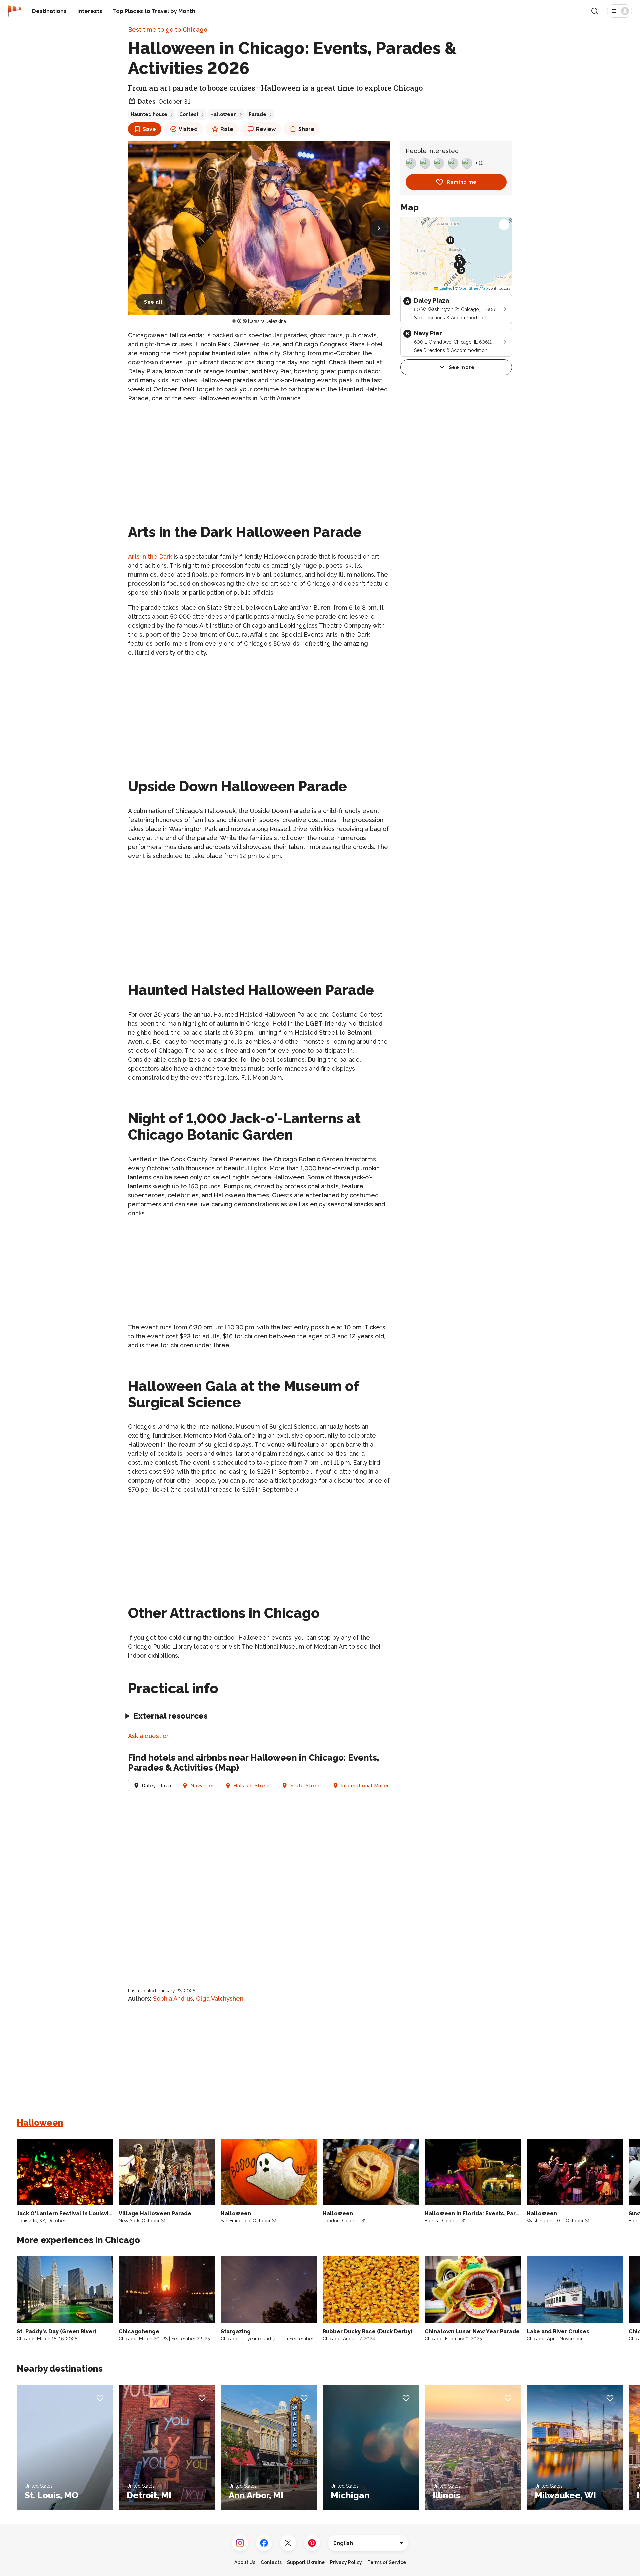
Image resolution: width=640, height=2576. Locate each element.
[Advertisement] (259, 455)
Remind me (462, 182)
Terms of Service (387, 2562)
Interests (90, 11)
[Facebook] (264, 2543)
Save (149, 129)
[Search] (595, 11)
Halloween (223, 114)
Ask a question (149, 1736)
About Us (245, 2562)
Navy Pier (202, 1786)
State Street (306, 1786)
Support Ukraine (306, 2562)
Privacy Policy (346, 2562)
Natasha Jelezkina (267, 321)
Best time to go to (168, 29)
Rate (227, 129)
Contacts (271, 2562)
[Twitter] (288, 2543)
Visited (188, 129)
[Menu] (619, 11)
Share (306, 129)
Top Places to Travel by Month (154, 11)
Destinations (49, 11)
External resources (170, 1716)
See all (153, 302)
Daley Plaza (157, 1786)
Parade (257, 114)
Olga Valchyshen (220, 1998)
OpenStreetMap (473, 288)
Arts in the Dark (150, 557)
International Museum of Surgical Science (393, 1786)
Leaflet (445, 288)
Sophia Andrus (173, 1998)
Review (266, 129)
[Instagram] (240, 2543)
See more (462, 367)
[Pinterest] (312, 2543)
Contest (189, 114)
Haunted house (149, 114)
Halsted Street (252, 1786)
